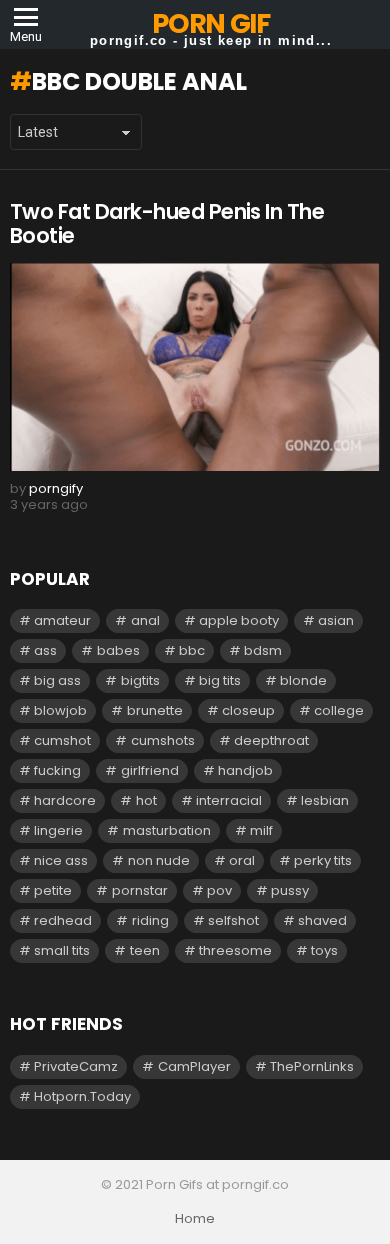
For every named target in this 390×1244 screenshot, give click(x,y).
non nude (159, 860)
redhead (63, 920)
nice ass (61, 860)
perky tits (323, 860)
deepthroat (271, 740)
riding (150, 920)
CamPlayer (194, 1066)
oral (242, 860)
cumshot (62, 740)
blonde (303, 680)
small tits (62, 950)
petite (53, 890)
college (339, 710)
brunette (155, 710)
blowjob (60, 710)
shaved (322, 920)
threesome (235, 950)
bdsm (263, 650)
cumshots (163, 740)
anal (145, 620)
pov (219, 890)
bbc (192, 650)
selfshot (233, 920)
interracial (229, 800)
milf (261, 830)
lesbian (325, 800)
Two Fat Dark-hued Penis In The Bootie (167, 223)
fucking (57, 770)
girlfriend (150, 770)
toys (324, 950)
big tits (220, 680)
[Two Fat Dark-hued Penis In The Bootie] (195, 367)
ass (45, 650)
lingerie (58, 830)
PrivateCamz (76, 1066)
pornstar (140, 890)
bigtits (140, 680)
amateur (62, 620)
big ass (57, 680)
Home (195, 1219)
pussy (290, 890)
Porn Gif (210, 23)
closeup (248, 710)
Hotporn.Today (82, 1096)
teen (145, 950)
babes (118, 650)
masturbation (167, 830)
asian (336, 620)
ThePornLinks (312, 1066)
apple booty (239, 620)
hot (146, 800)
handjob (245, 770)
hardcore (65, 800)
